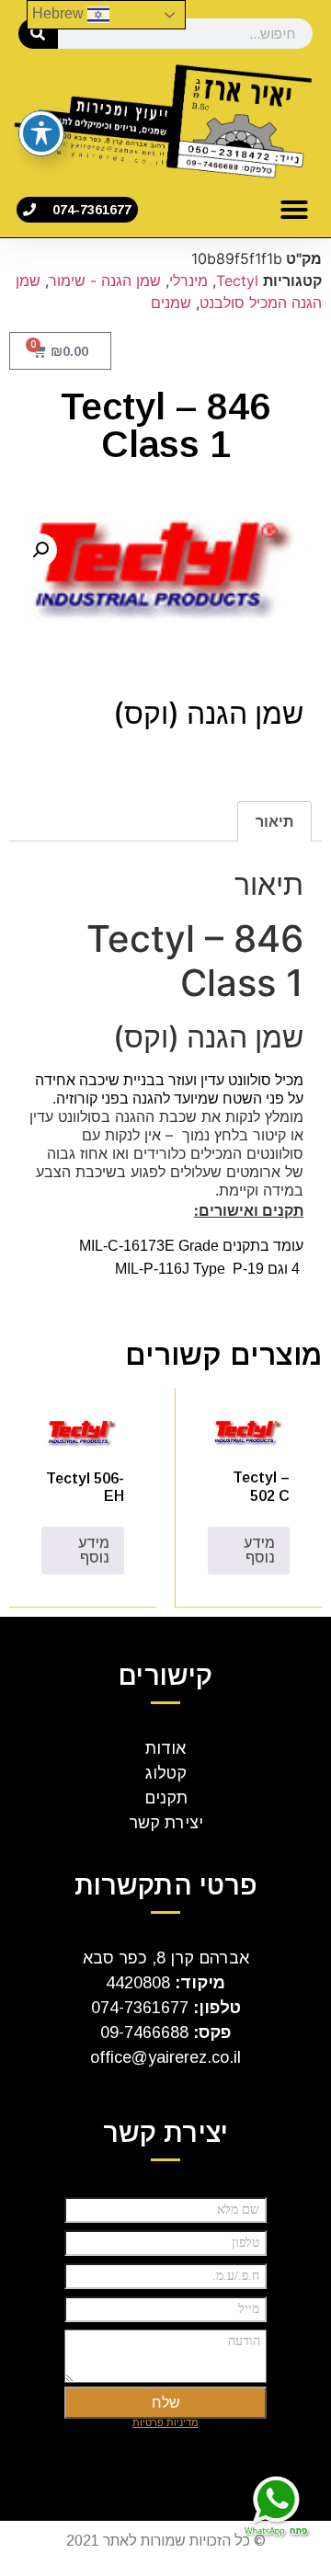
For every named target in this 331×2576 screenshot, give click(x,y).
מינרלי (188, 280)
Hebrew (60, 13)
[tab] (274, 821)
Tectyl (237, 280)
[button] (294, 210)
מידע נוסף (259, 1550)
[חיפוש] (38, 34)
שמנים (171, 303)
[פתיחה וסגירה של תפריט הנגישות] (41, 133)
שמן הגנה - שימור (105, 280)
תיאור (274, 821)
